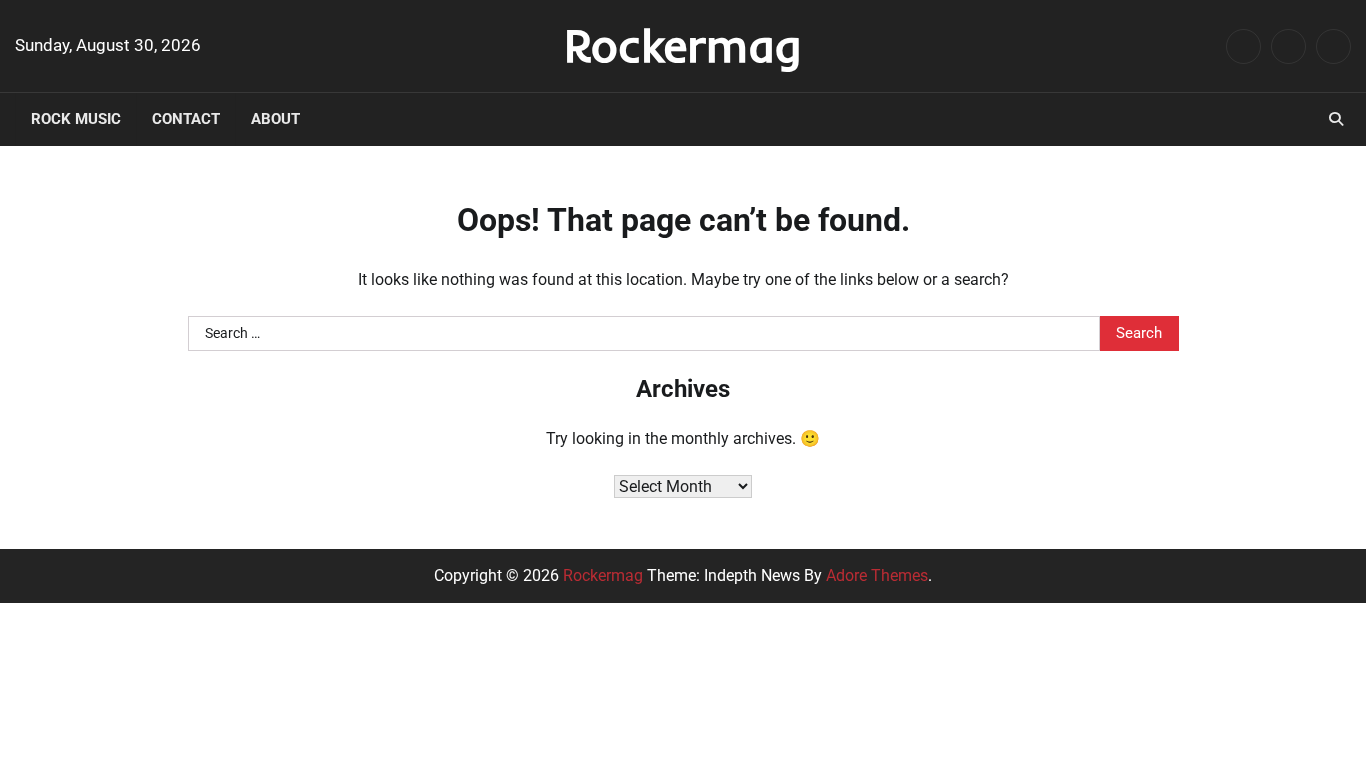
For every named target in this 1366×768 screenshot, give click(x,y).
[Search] (1336, 119)
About (275, 119)
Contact (186, 119)
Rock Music (76, 119)
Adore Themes (877, 575)
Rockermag (683, 45)
